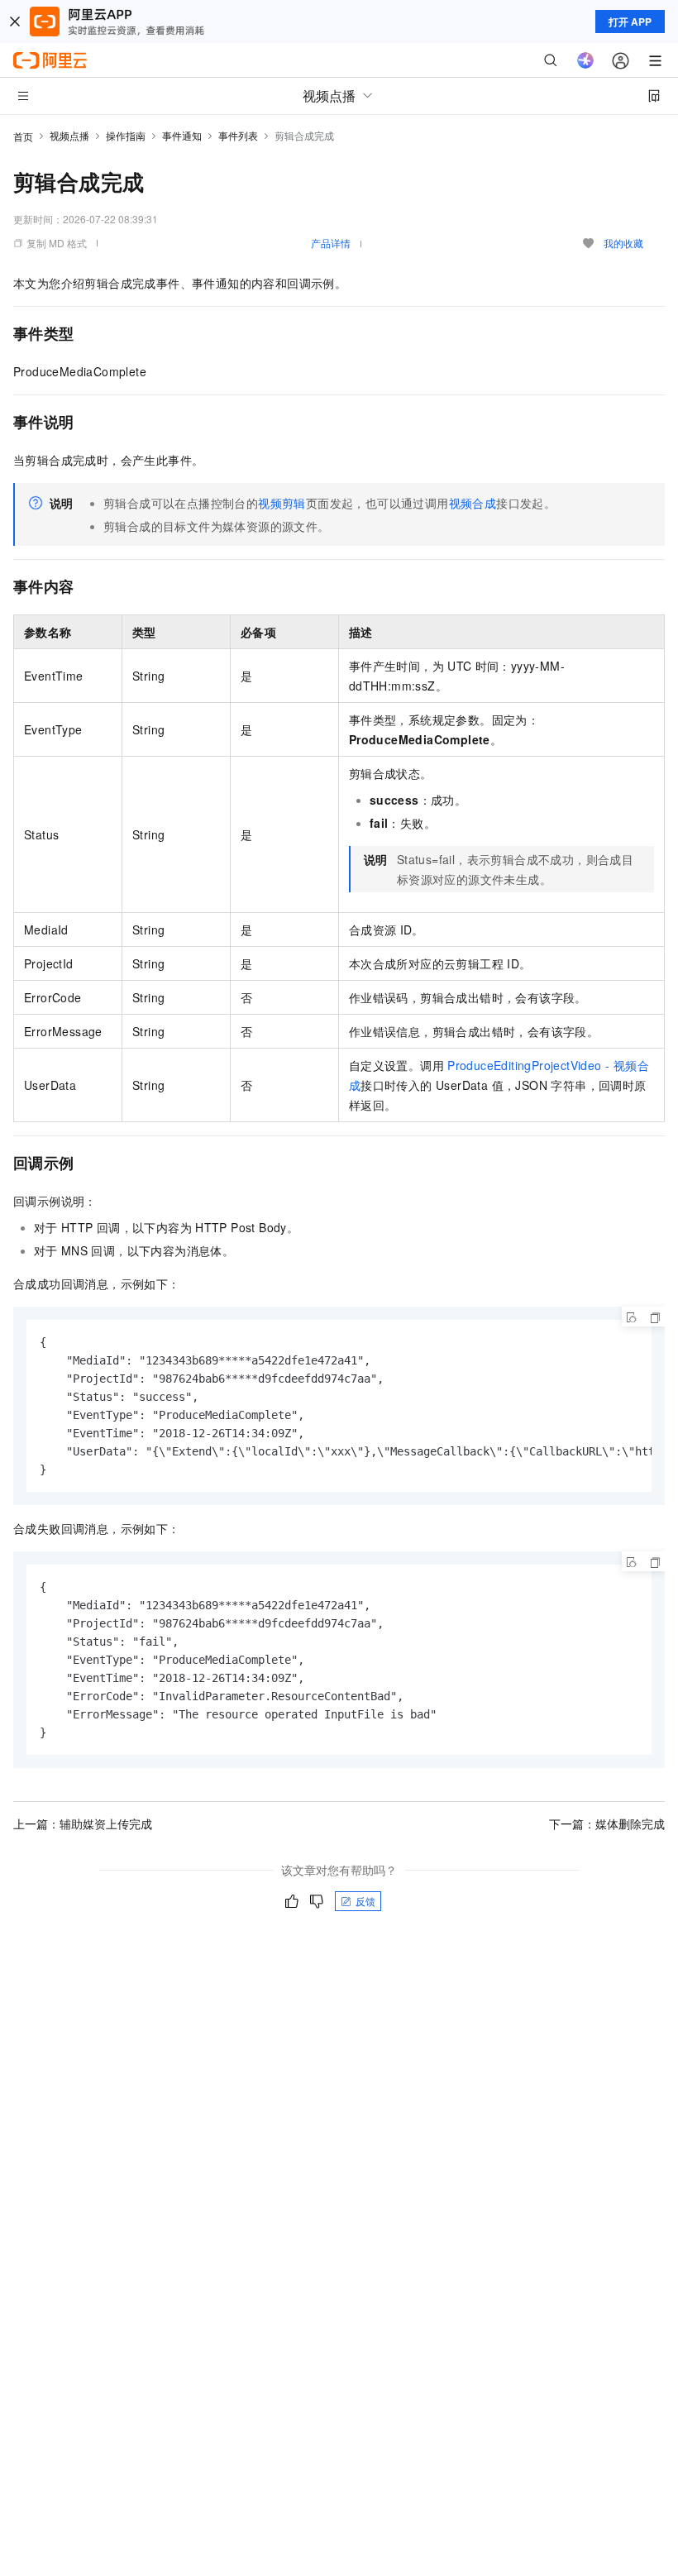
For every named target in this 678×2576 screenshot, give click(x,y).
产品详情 (331, 243)
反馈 (365, 1901)
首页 (23, 136)
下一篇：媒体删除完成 (607, 1823)
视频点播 (69, 135)
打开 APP (630, 22)
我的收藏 (623, 243)
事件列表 (238, 135)
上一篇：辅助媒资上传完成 (83, 1823)
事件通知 (182, 135)
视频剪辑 (282, 503)
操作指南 (126, 135)
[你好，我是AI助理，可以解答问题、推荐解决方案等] (585, 60)
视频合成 (473, 503)
